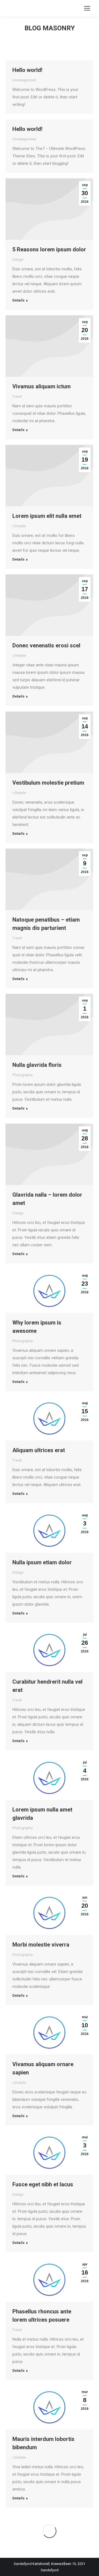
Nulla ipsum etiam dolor (42, 1562)
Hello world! (27, 70)
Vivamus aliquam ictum (42, 386)
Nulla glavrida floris (37, 1065)
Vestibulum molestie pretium (48, 783)
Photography (23, 1075)
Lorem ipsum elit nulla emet (47, 516)
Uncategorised (24, 139)
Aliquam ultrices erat (39, 1450)
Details (18, 300)
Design (18, 259)
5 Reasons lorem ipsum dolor (49, 249)
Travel (17, 396)
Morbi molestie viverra (41, 1945)
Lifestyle (19, 526)
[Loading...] (50, 2531)
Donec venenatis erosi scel (46, 645)
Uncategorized (24, 80)
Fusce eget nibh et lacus (43, 2184)
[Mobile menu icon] (87, 8)
